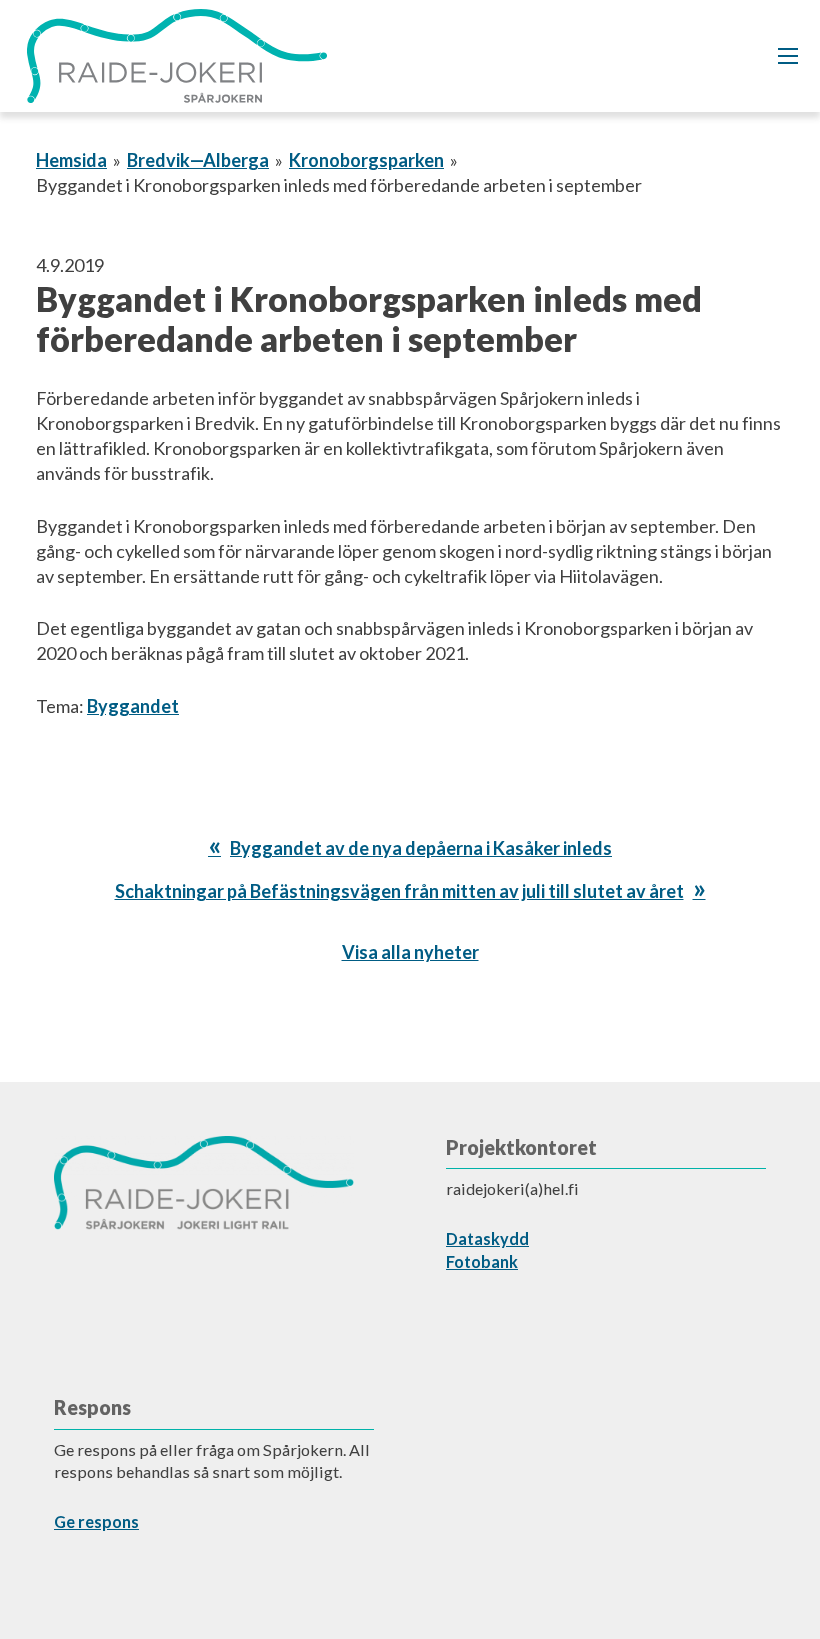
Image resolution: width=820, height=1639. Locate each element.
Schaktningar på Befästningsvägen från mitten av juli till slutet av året (399, 891)
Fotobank (482, 1261)
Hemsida (71, 160)
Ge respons (96, 1521)
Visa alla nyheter (410, 952)
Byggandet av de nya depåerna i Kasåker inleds (420, 848)
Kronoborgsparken (366, 160)
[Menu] (788, 56)
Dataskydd (487, 1238)
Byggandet (133, 706)
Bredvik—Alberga (198, 160)
